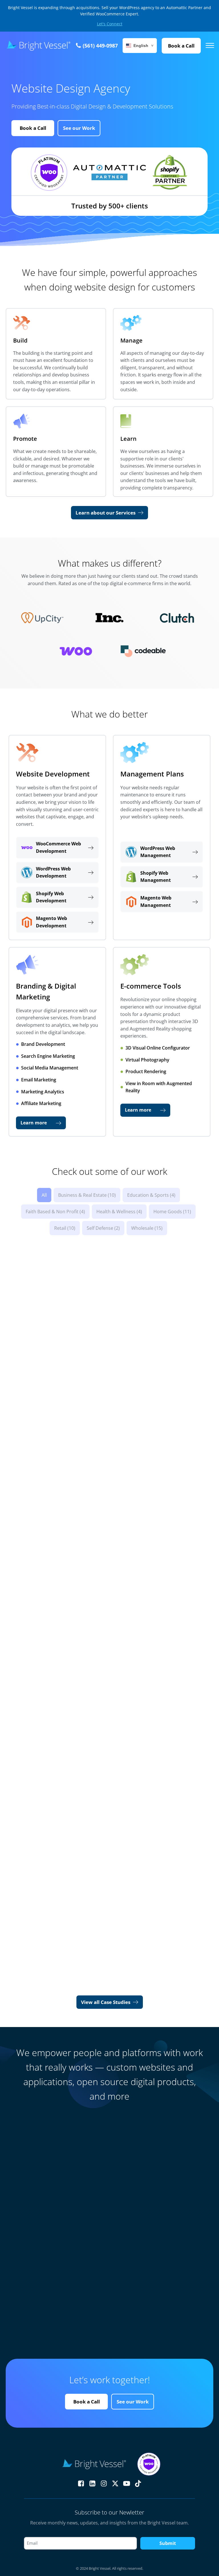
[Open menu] (210, 46)
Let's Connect (110, 24)
